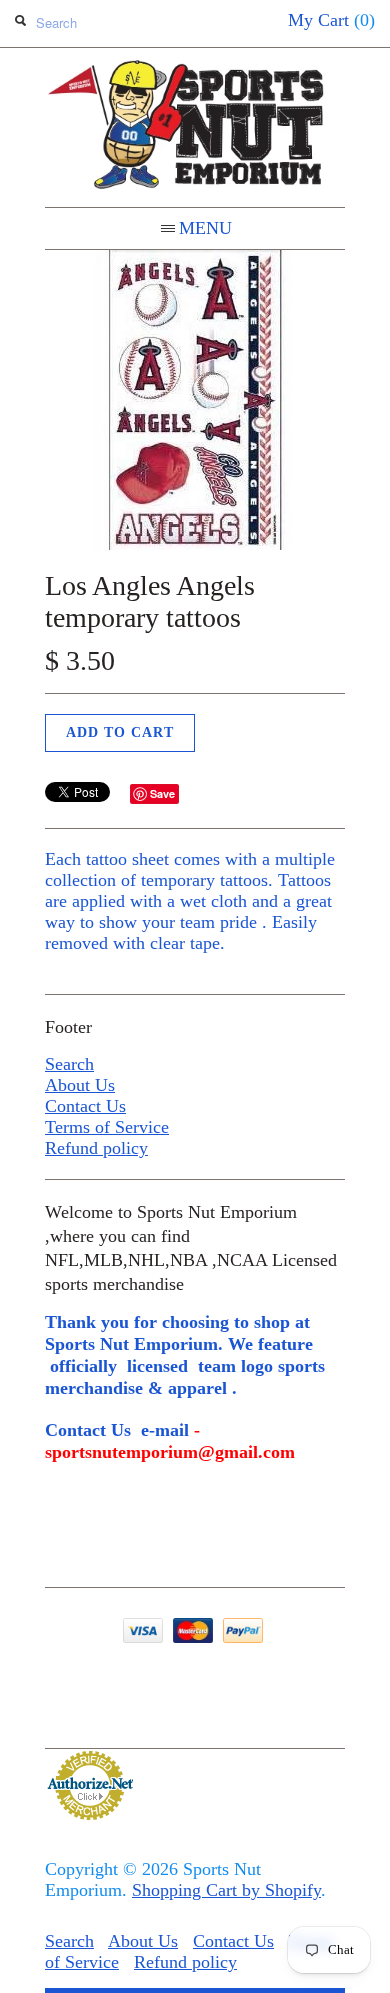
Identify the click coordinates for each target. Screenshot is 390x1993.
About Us (80, 1085)
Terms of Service (107, 1127)
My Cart (331, 20)
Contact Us (85, 1106)
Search (69, 1064)
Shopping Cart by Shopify (226, 1890)
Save (162, 793)
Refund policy (96, 1148)
